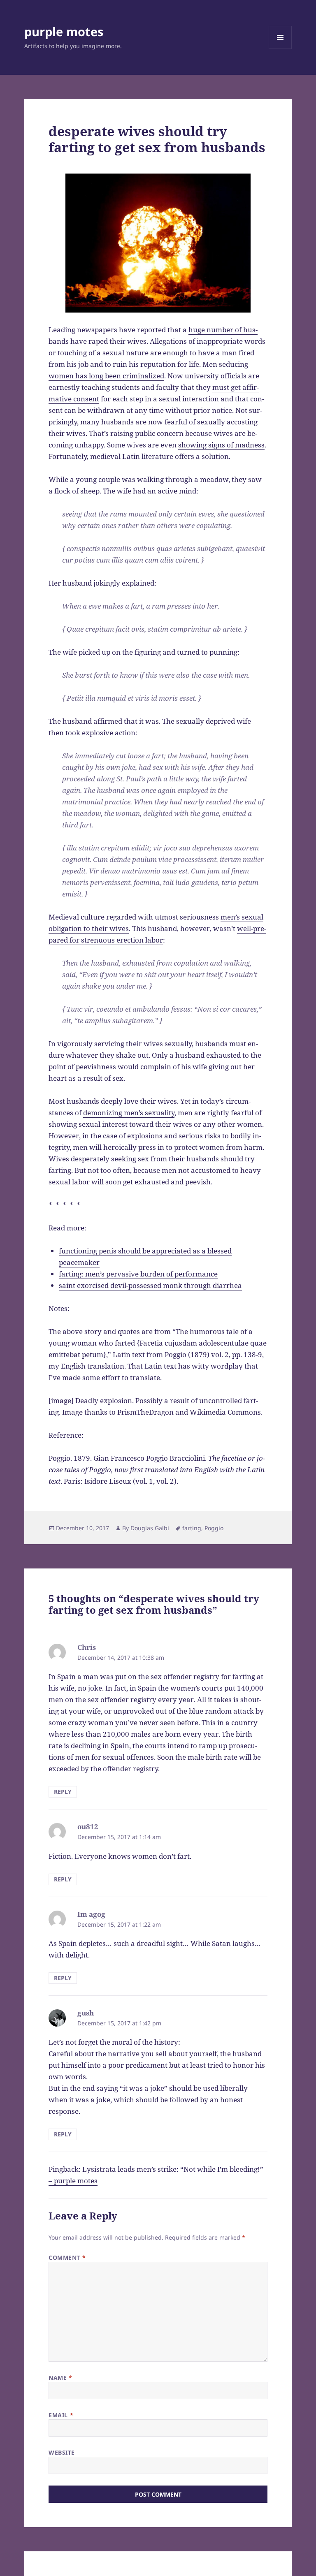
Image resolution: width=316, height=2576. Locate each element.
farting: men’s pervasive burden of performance (138, 1274)
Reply (63, 1792)
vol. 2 (165, 1481)
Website (62, 2452)
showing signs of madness (221, 445)
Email (61, 2415)
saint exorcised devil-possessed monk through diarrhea (150, 1285)
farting (192, 1528)
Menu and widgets (280, 49)
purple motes (64, 31)
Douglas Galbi (150, 1528)
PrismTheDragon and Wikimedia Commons (189, 1412)
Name (60, 2378)
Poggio (214, 1528)
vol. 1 (144, 1481)
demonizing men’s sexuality (129, 1113)
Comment (67, 2257)
